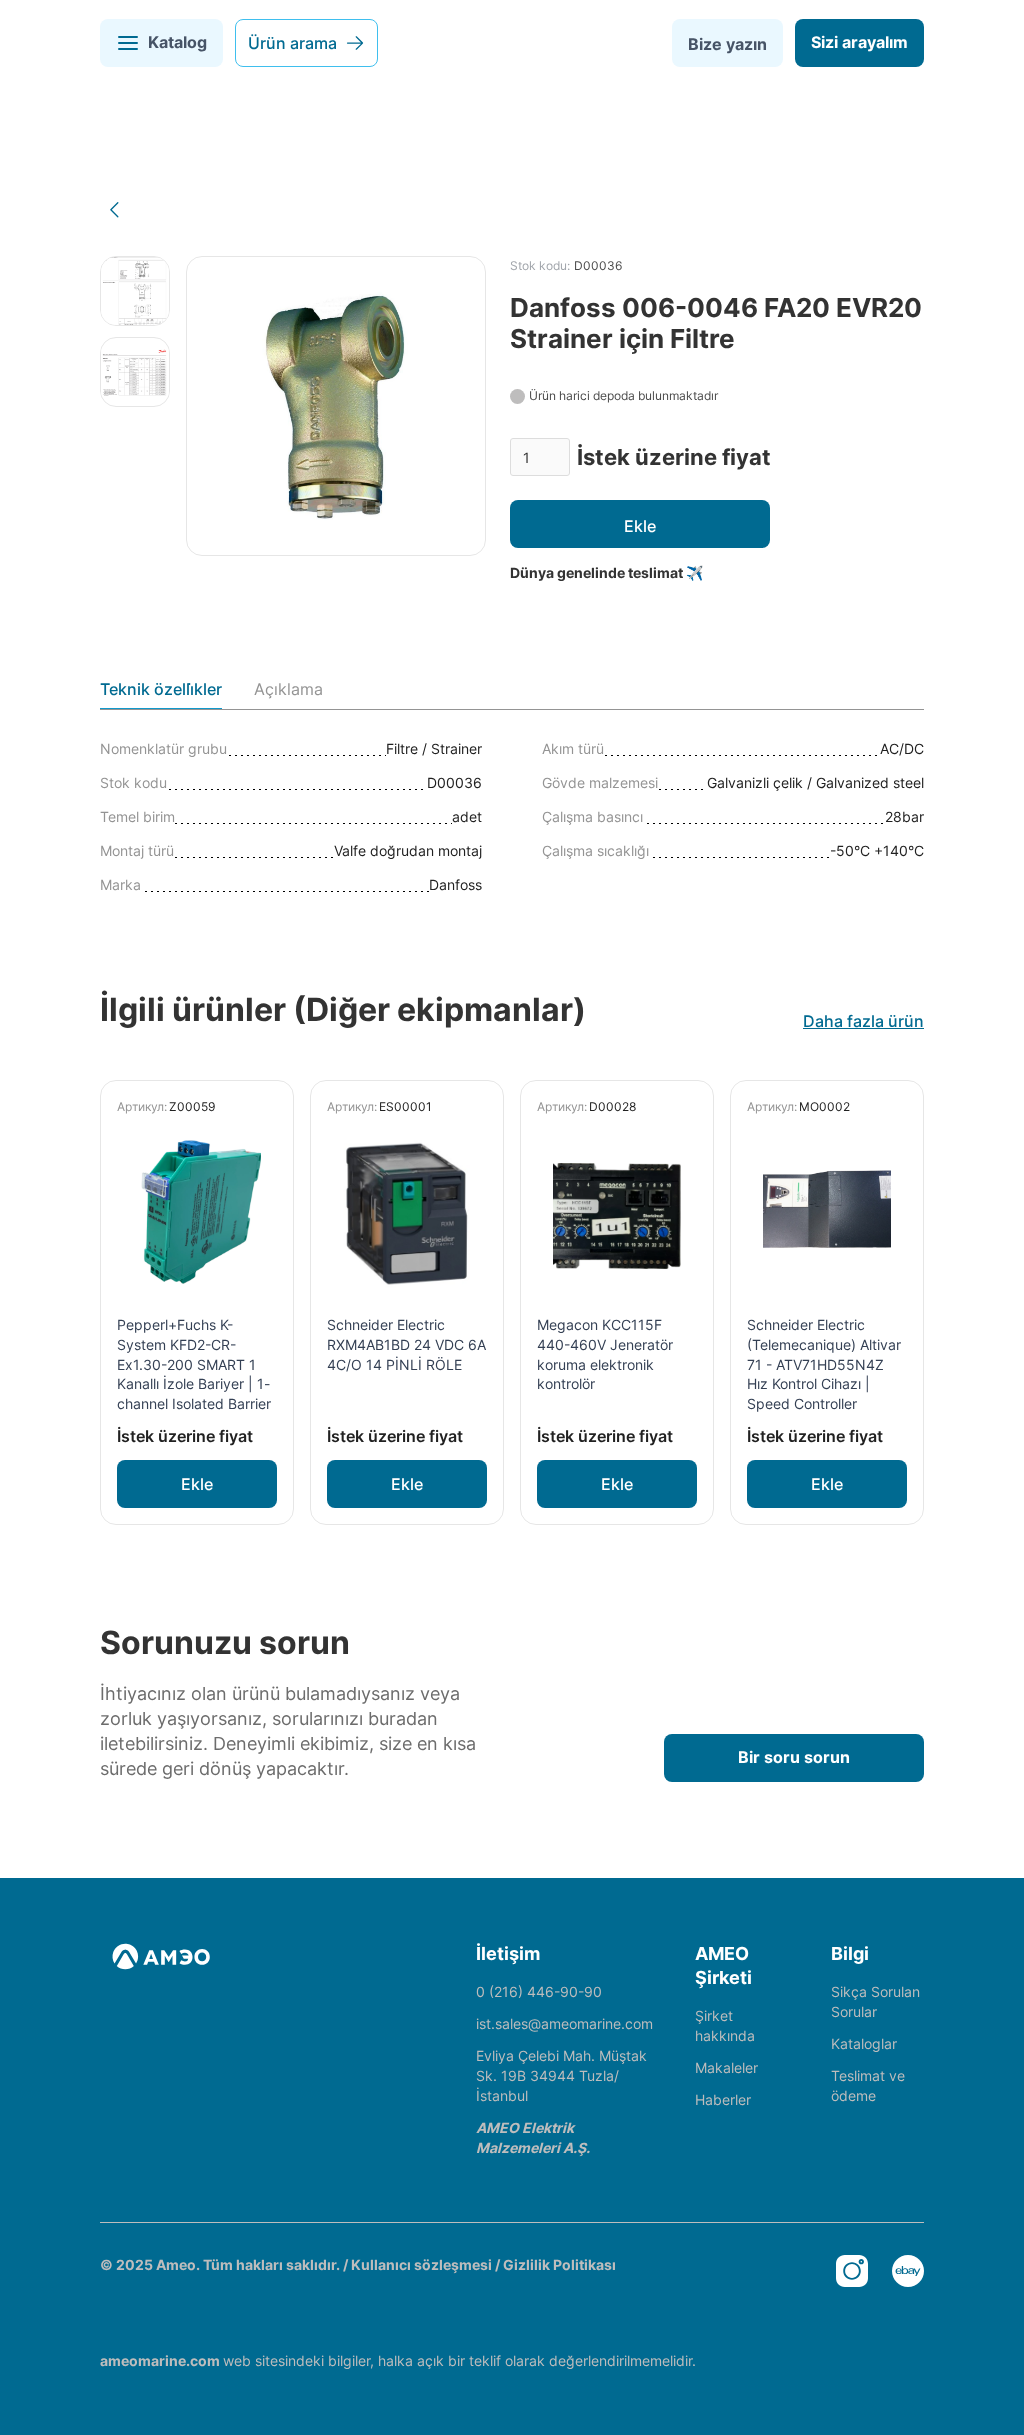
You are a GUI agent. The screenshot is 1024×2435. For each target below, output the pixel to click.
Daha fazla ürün (863, 1021)
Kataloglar (864, 2043)
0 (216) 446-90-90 (539, 1991)
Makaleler (726, 2067)
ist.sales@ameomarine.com (564, 2023)
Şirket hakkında (725, 2025)
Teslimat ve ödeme (868, 2085)
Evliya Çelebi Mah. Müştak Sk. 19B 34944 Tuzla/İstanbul (561, 2075)
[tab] (161, 694)
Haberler (723, 2099)
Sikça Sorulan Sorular (875, 2001)
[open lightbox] (135, 291)
